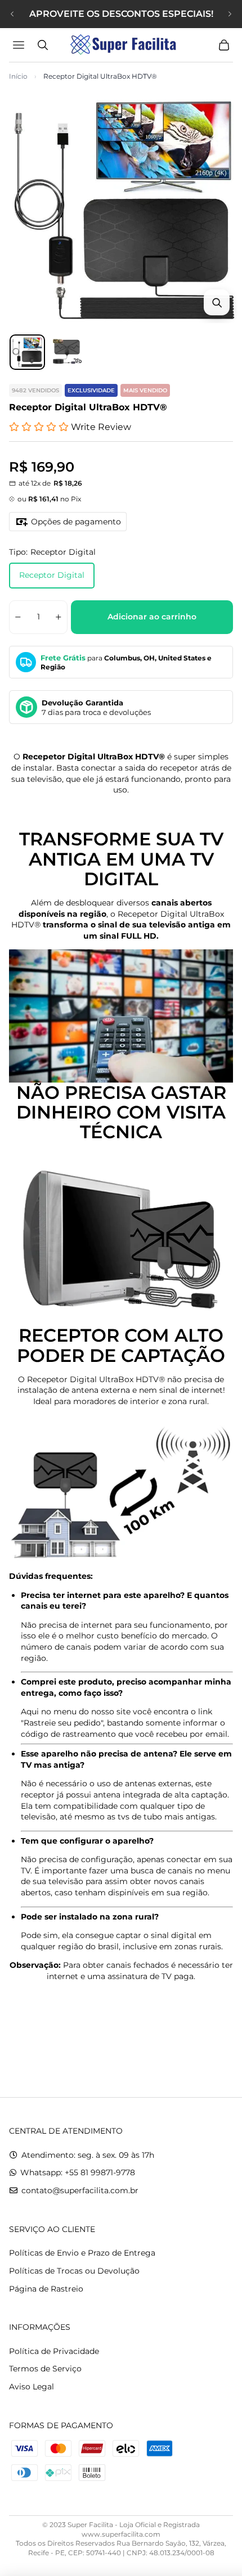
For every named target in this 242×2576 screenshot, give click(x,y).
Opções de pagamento (76, 522)
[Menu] (20, 45)
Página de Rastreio (46, 2289)
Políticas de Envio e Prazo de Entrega (82, 2253)
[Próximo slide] (230, 14)
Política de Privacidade (54, 2351)
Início (18, 76)
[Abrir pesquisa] (43, 45)
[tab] (27, 352)
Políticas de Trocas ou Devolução (74, 2271)
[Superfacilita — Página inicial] (121, 45)
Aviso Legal (32, 2387)
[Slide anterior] (12, 14)
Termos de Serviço (45, 2369)
